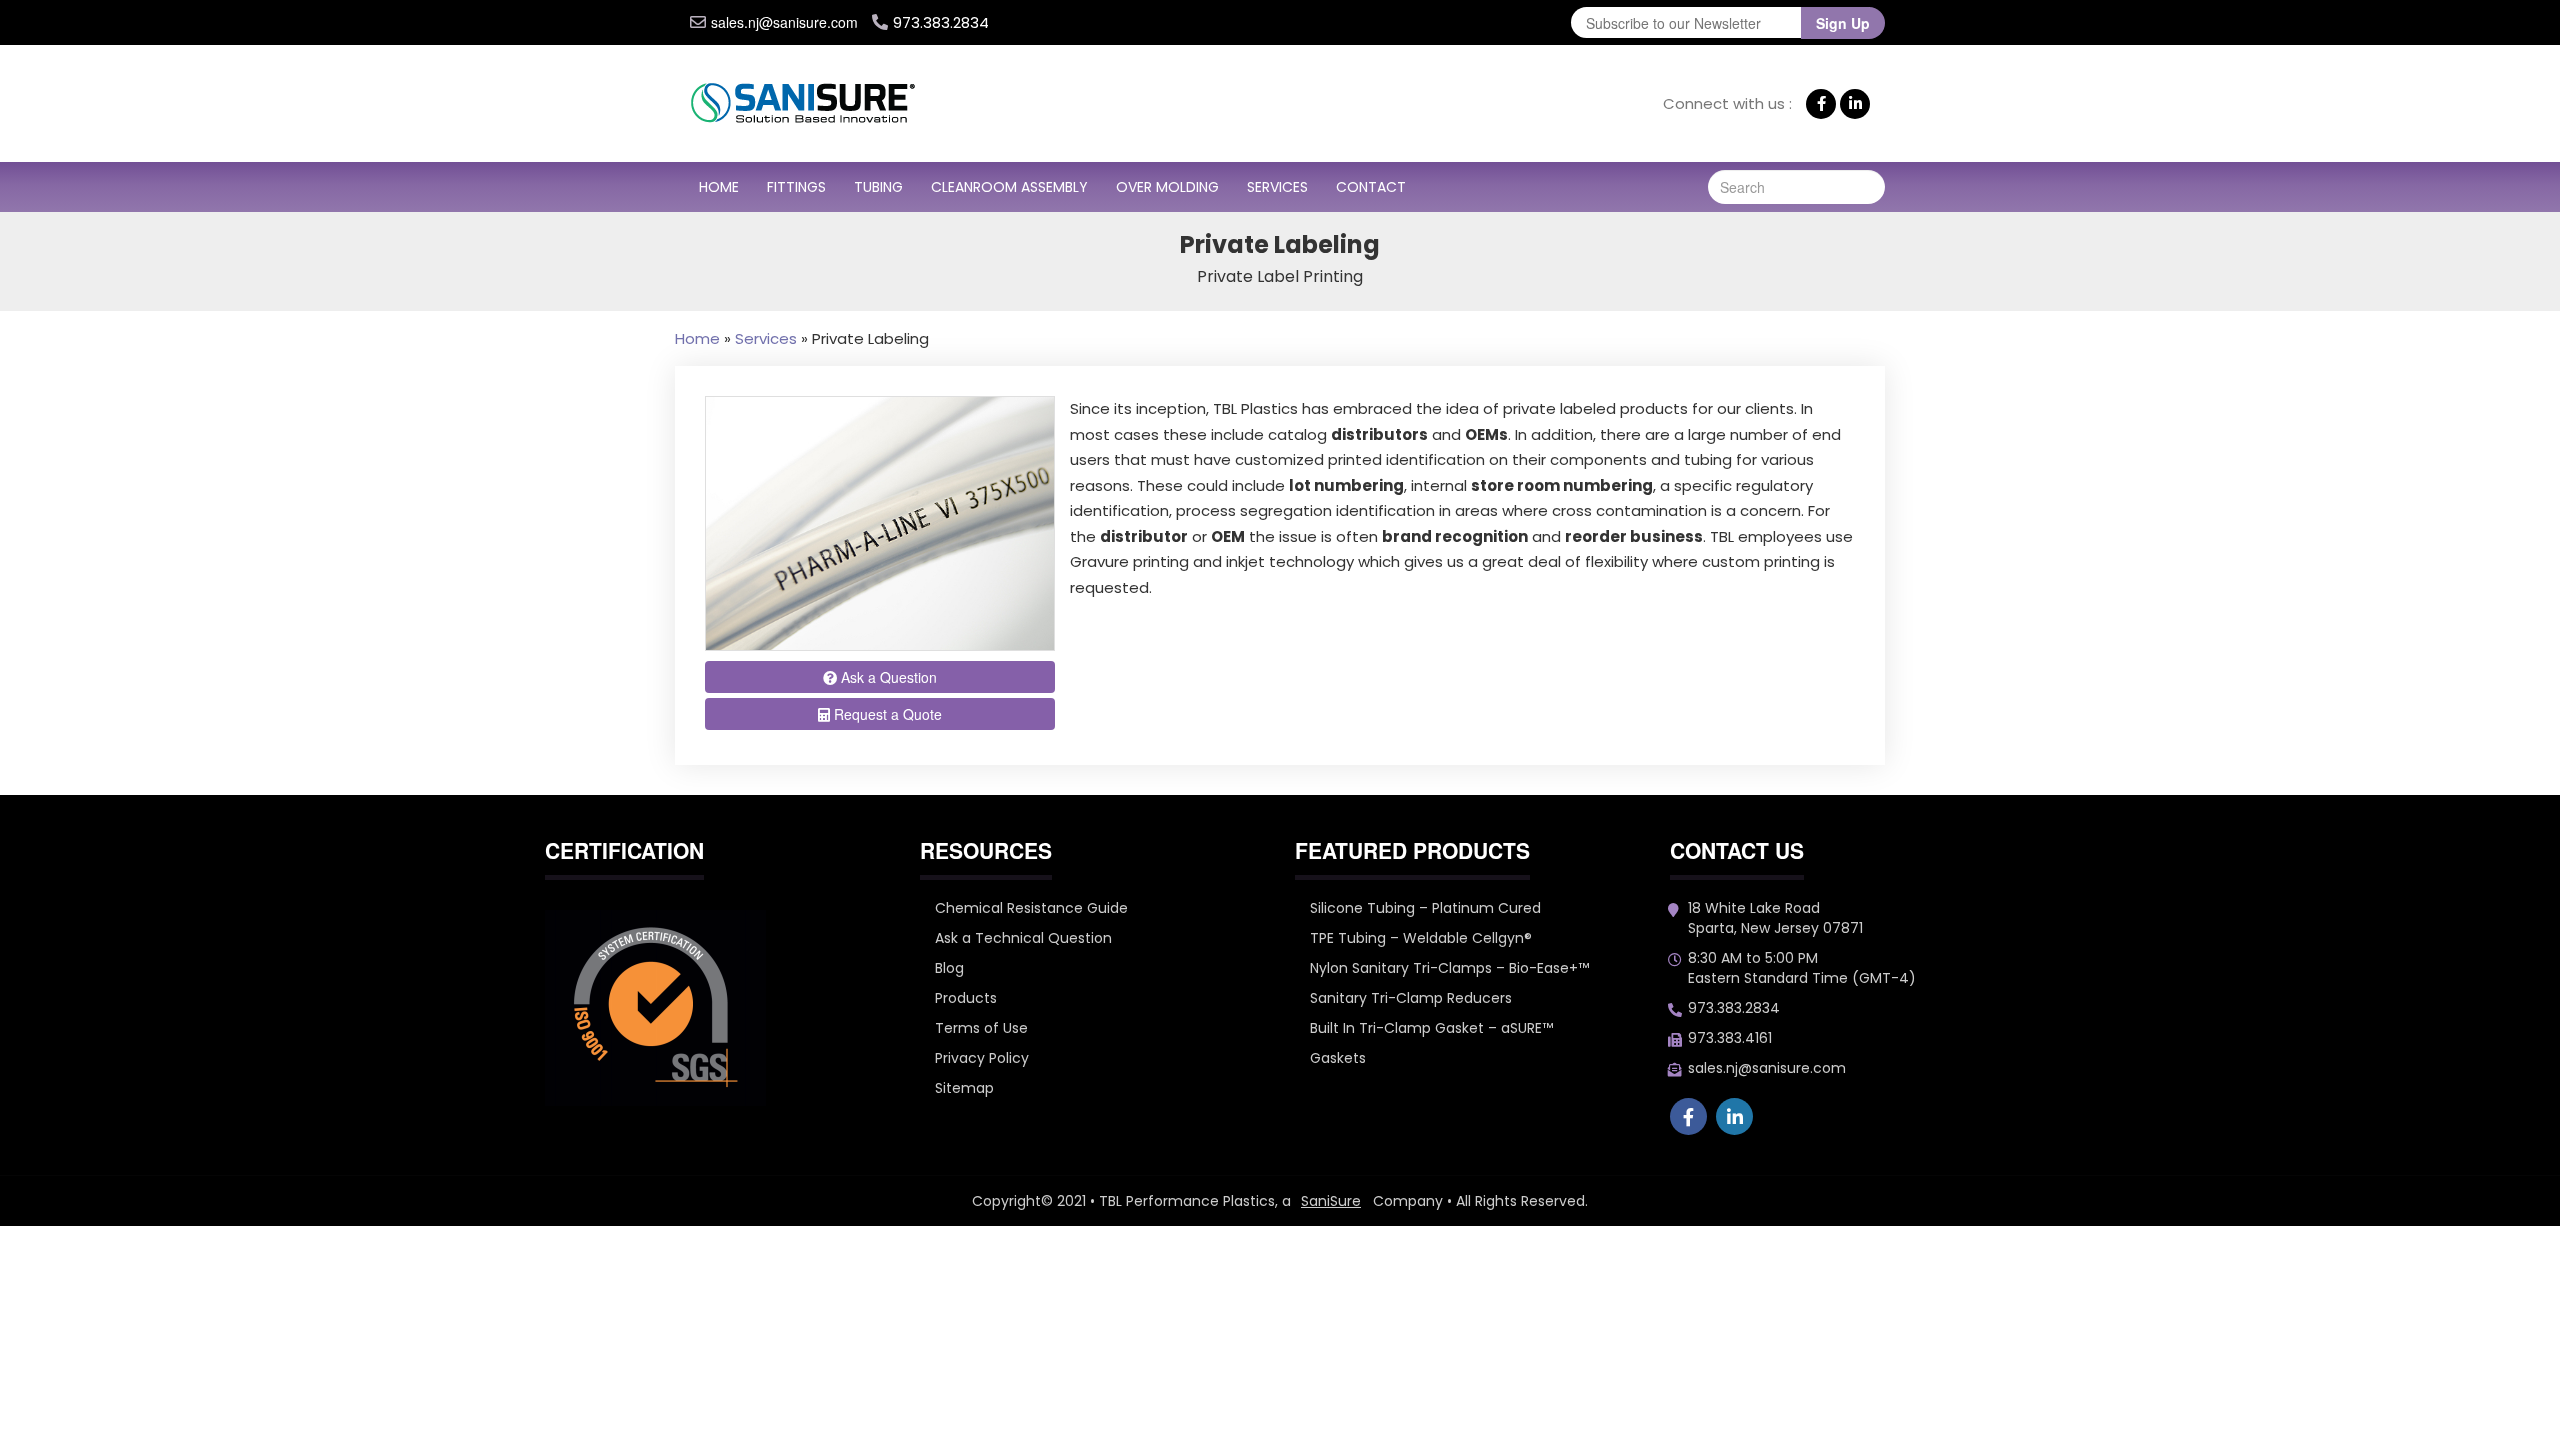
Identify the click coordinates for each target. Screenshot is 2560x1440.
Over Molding (1167, 187)
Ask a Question (887, 677)
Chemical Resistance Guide (1031, 908)
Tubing (878, 187)
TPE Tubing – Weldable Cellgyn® (1421, 938)
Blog (949, 968)
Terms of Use (981, 1028)
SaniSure (1331, 1201)
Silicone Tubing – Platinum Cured (1425, 908)
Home (719, 187)
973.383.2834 (1734, 1008)
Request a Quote (886, 714)
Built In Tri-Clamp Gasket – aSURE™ (1431, 1028)
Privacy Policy (982, 1058)
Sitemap (964, 1088)
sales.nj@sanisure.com (784, 22)
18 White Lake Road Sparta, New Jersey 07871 (1775, 918)
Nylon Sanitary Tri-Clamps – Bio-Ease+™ (1449, 968)
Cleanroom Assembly (1009, 187)
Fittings (796, 187)
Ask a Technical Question (1023, 938)
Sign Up (1843, 23)
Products (966, 998)
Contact (1371, 187)
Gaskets (1338, 1058)
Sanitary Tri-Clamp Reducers (1411, 998)
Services (1277, 187)
